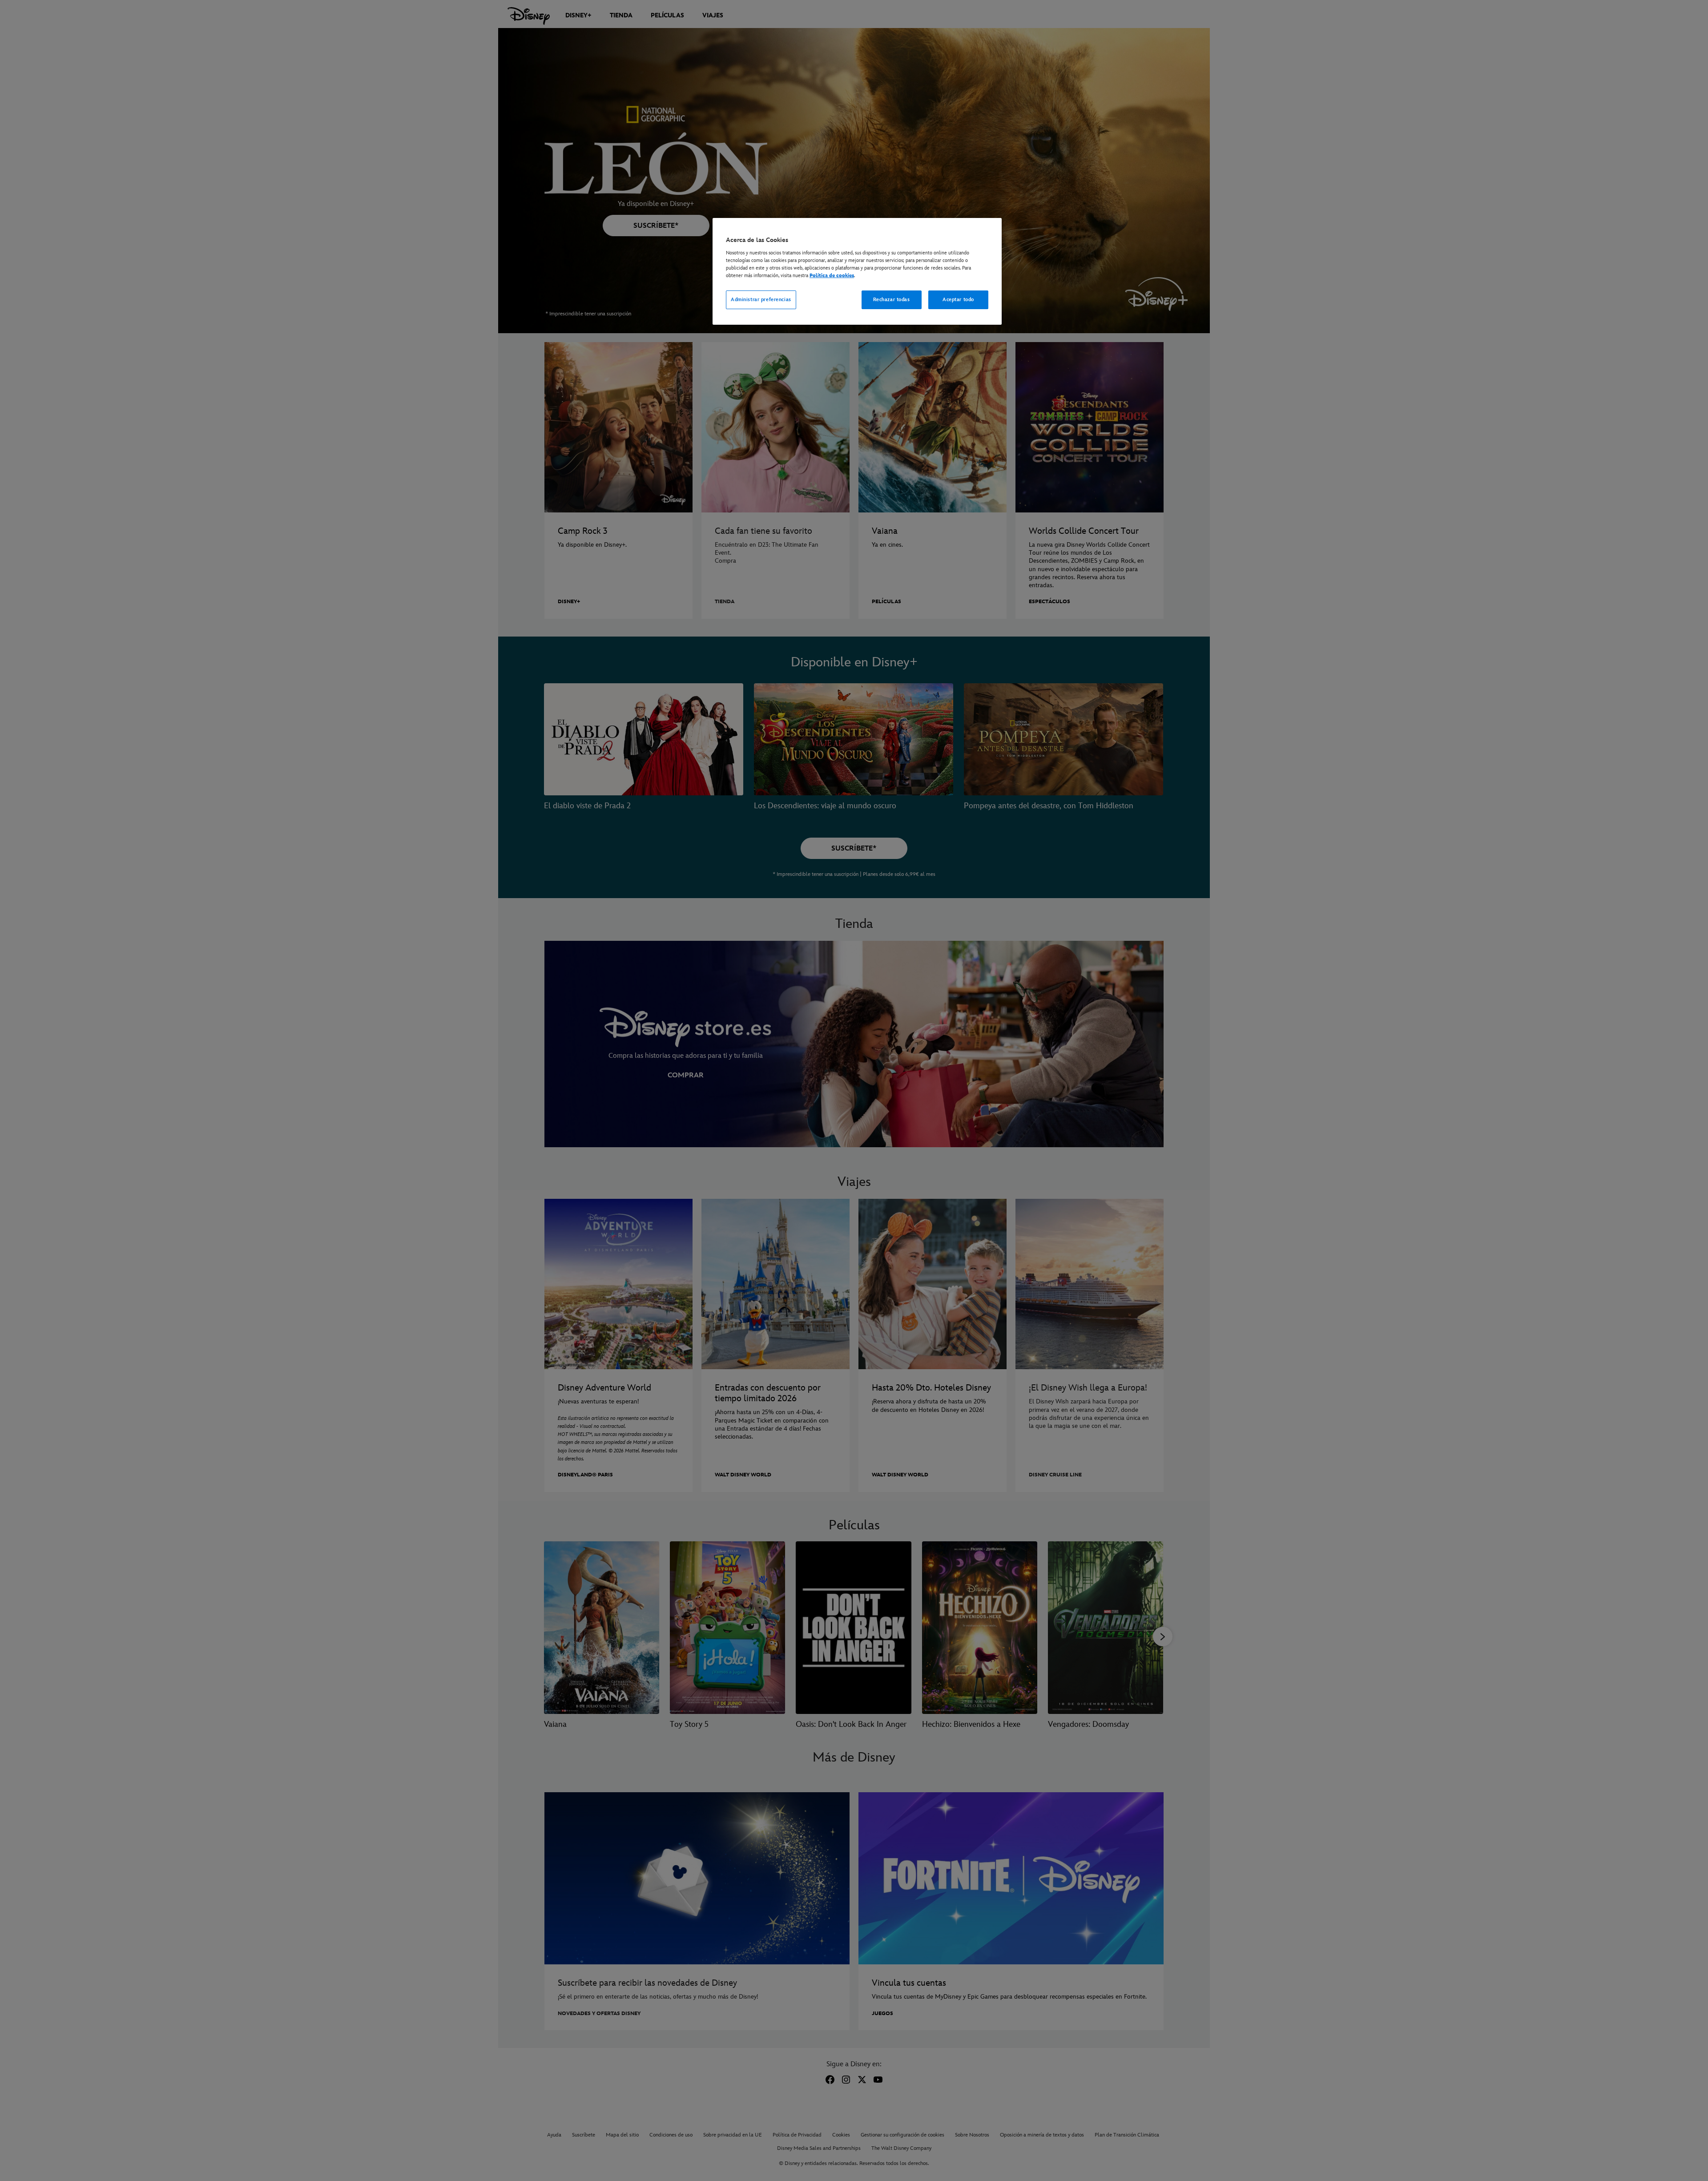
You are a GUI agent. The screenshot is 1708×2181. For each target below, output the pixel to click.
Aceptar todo (958, 300)
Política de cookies (832, 276)
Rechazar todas (892, 300)
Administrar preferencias (761, 300)
